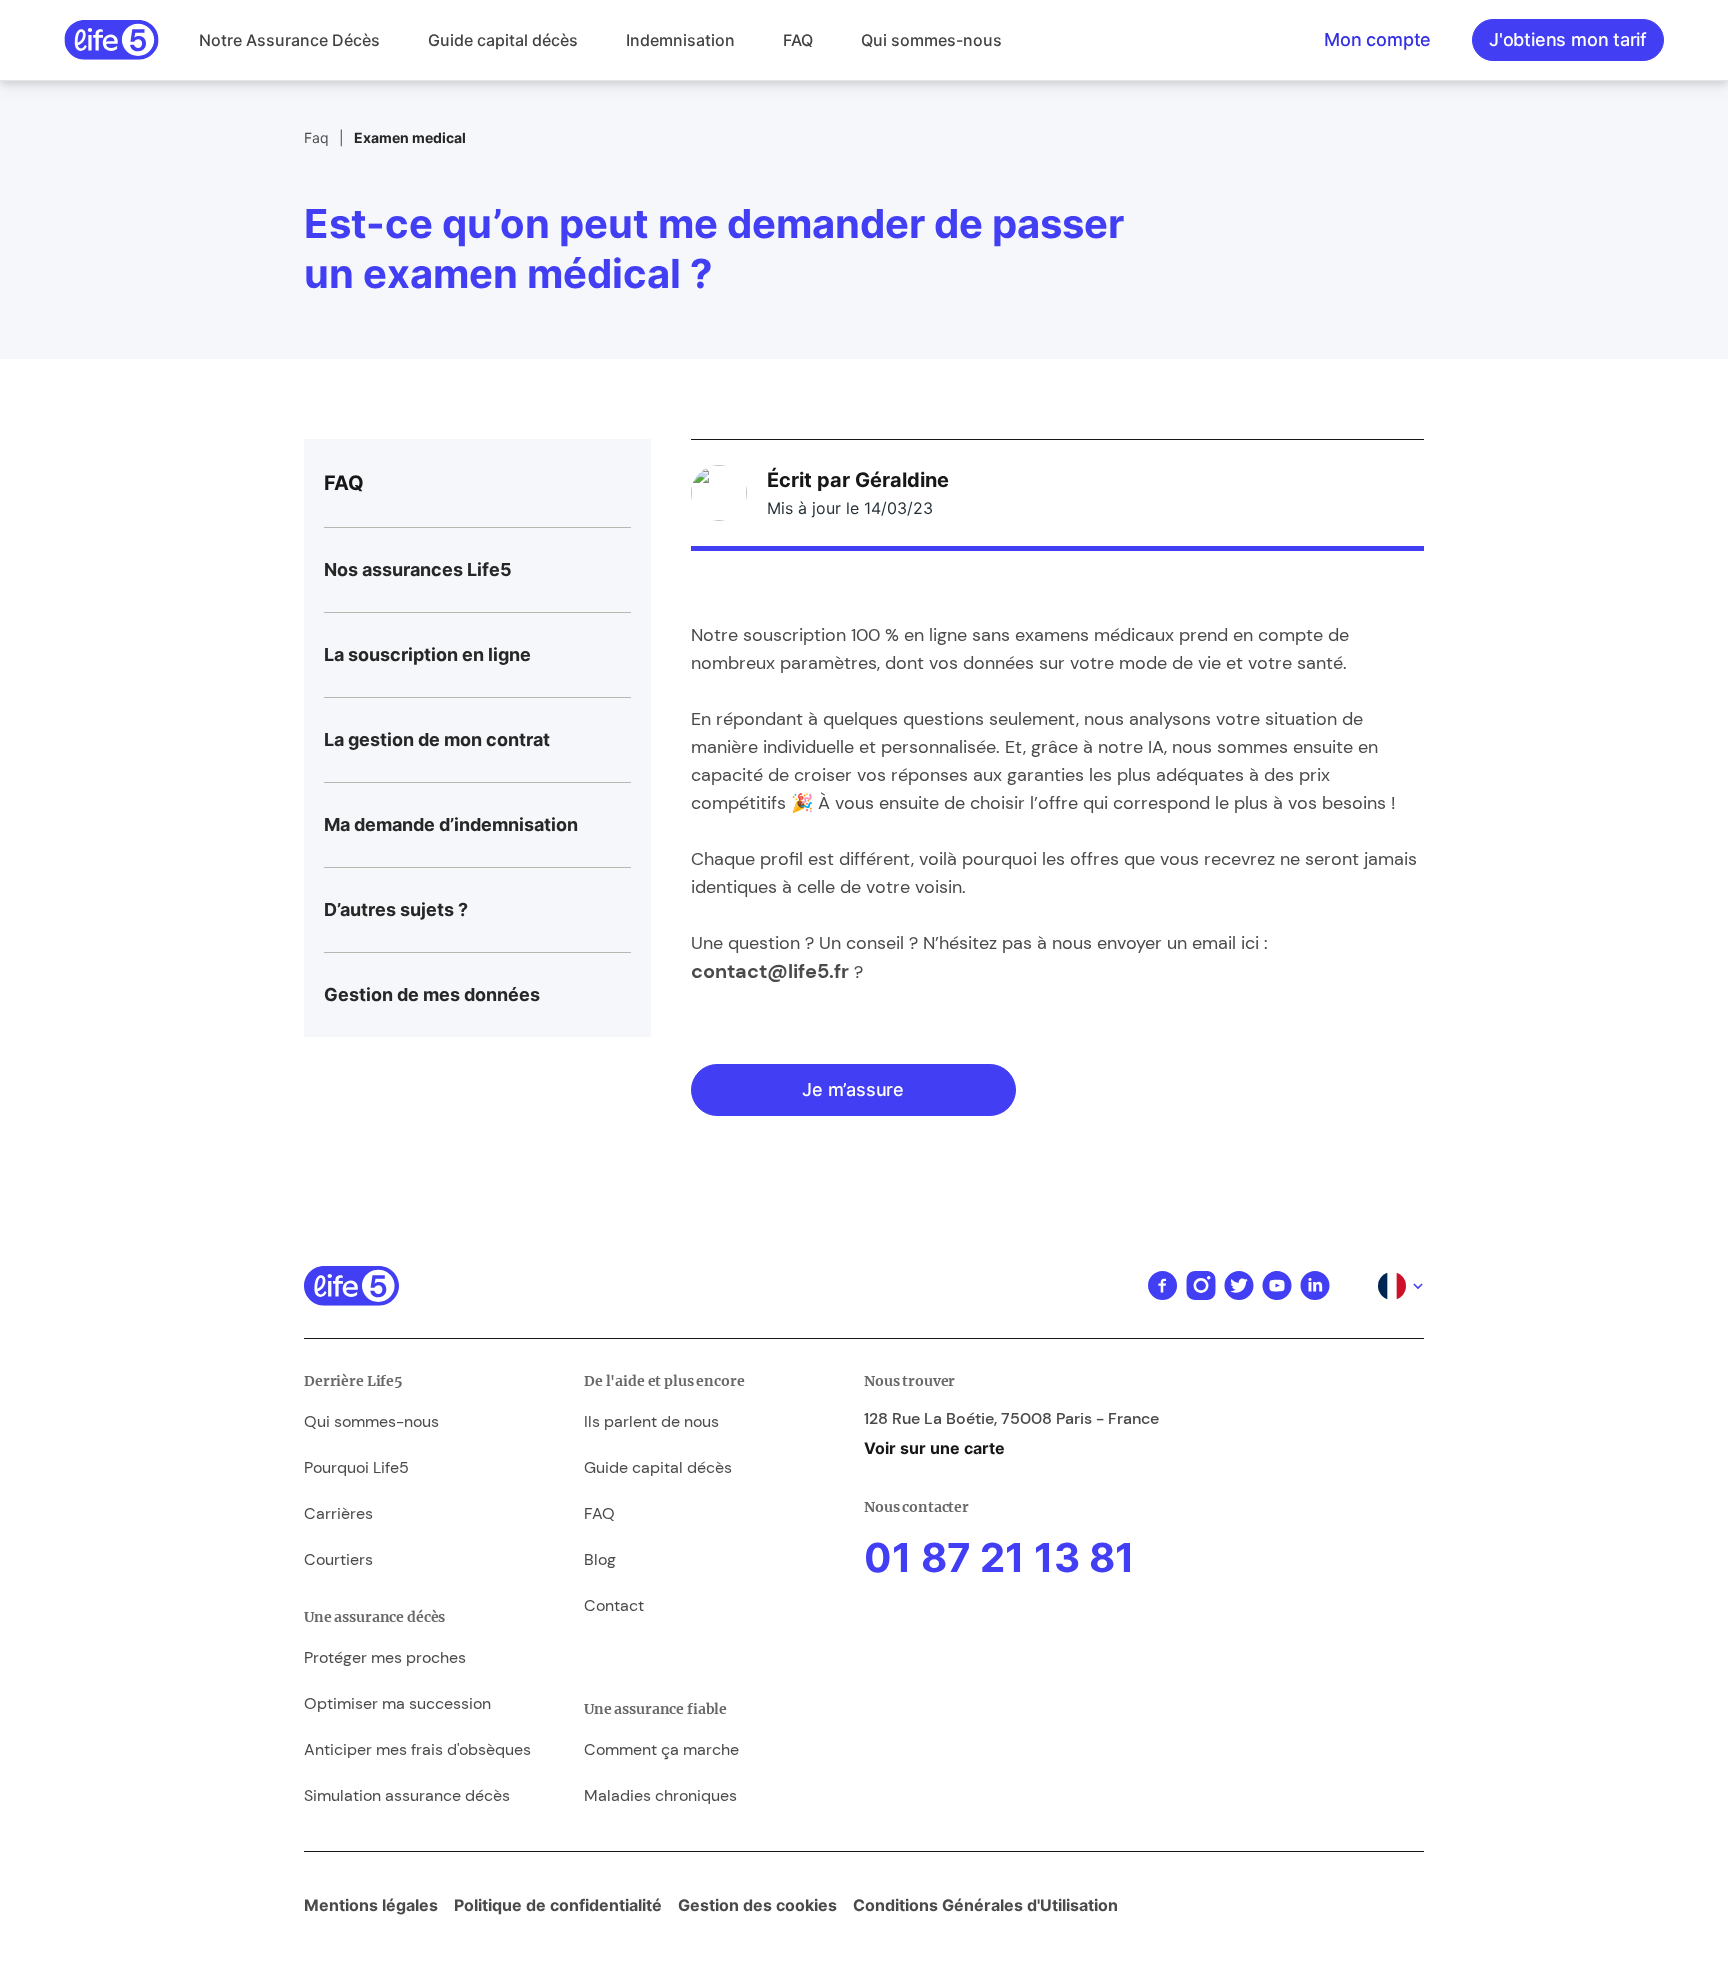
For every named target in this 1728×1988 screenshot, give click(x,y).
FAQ (798, 40)
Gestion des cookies (757, 1905)
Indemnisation (680, 40)
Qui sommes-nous (931, 40)
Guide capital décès (503, 40)
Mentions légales (371, 1905)
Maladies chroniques (660, 1795)
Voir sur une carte (934, 1448)
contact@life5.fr (770, 971)
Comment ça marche (661, 1749)
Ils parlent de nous (651, 1421)
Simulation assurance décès (407, 1795)
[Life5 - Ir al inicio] (111, 40)
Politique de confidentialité (558, 1905)
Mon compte (1377, 39)
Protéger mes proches (385, 1657)
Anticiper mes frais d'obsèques (417, 1749)
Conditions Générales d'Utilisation (985, 1905)
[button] (289, 40)
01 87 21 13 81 (999, 1557)
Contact (614, 1605)
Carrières (338, 1513)
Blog (600, 1559)
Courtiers (338, 1559)
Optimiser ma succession (397, 1703)
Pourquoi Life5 (356, 1467)
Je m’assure (853, 1089)
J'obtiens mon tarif (1568, 39)
